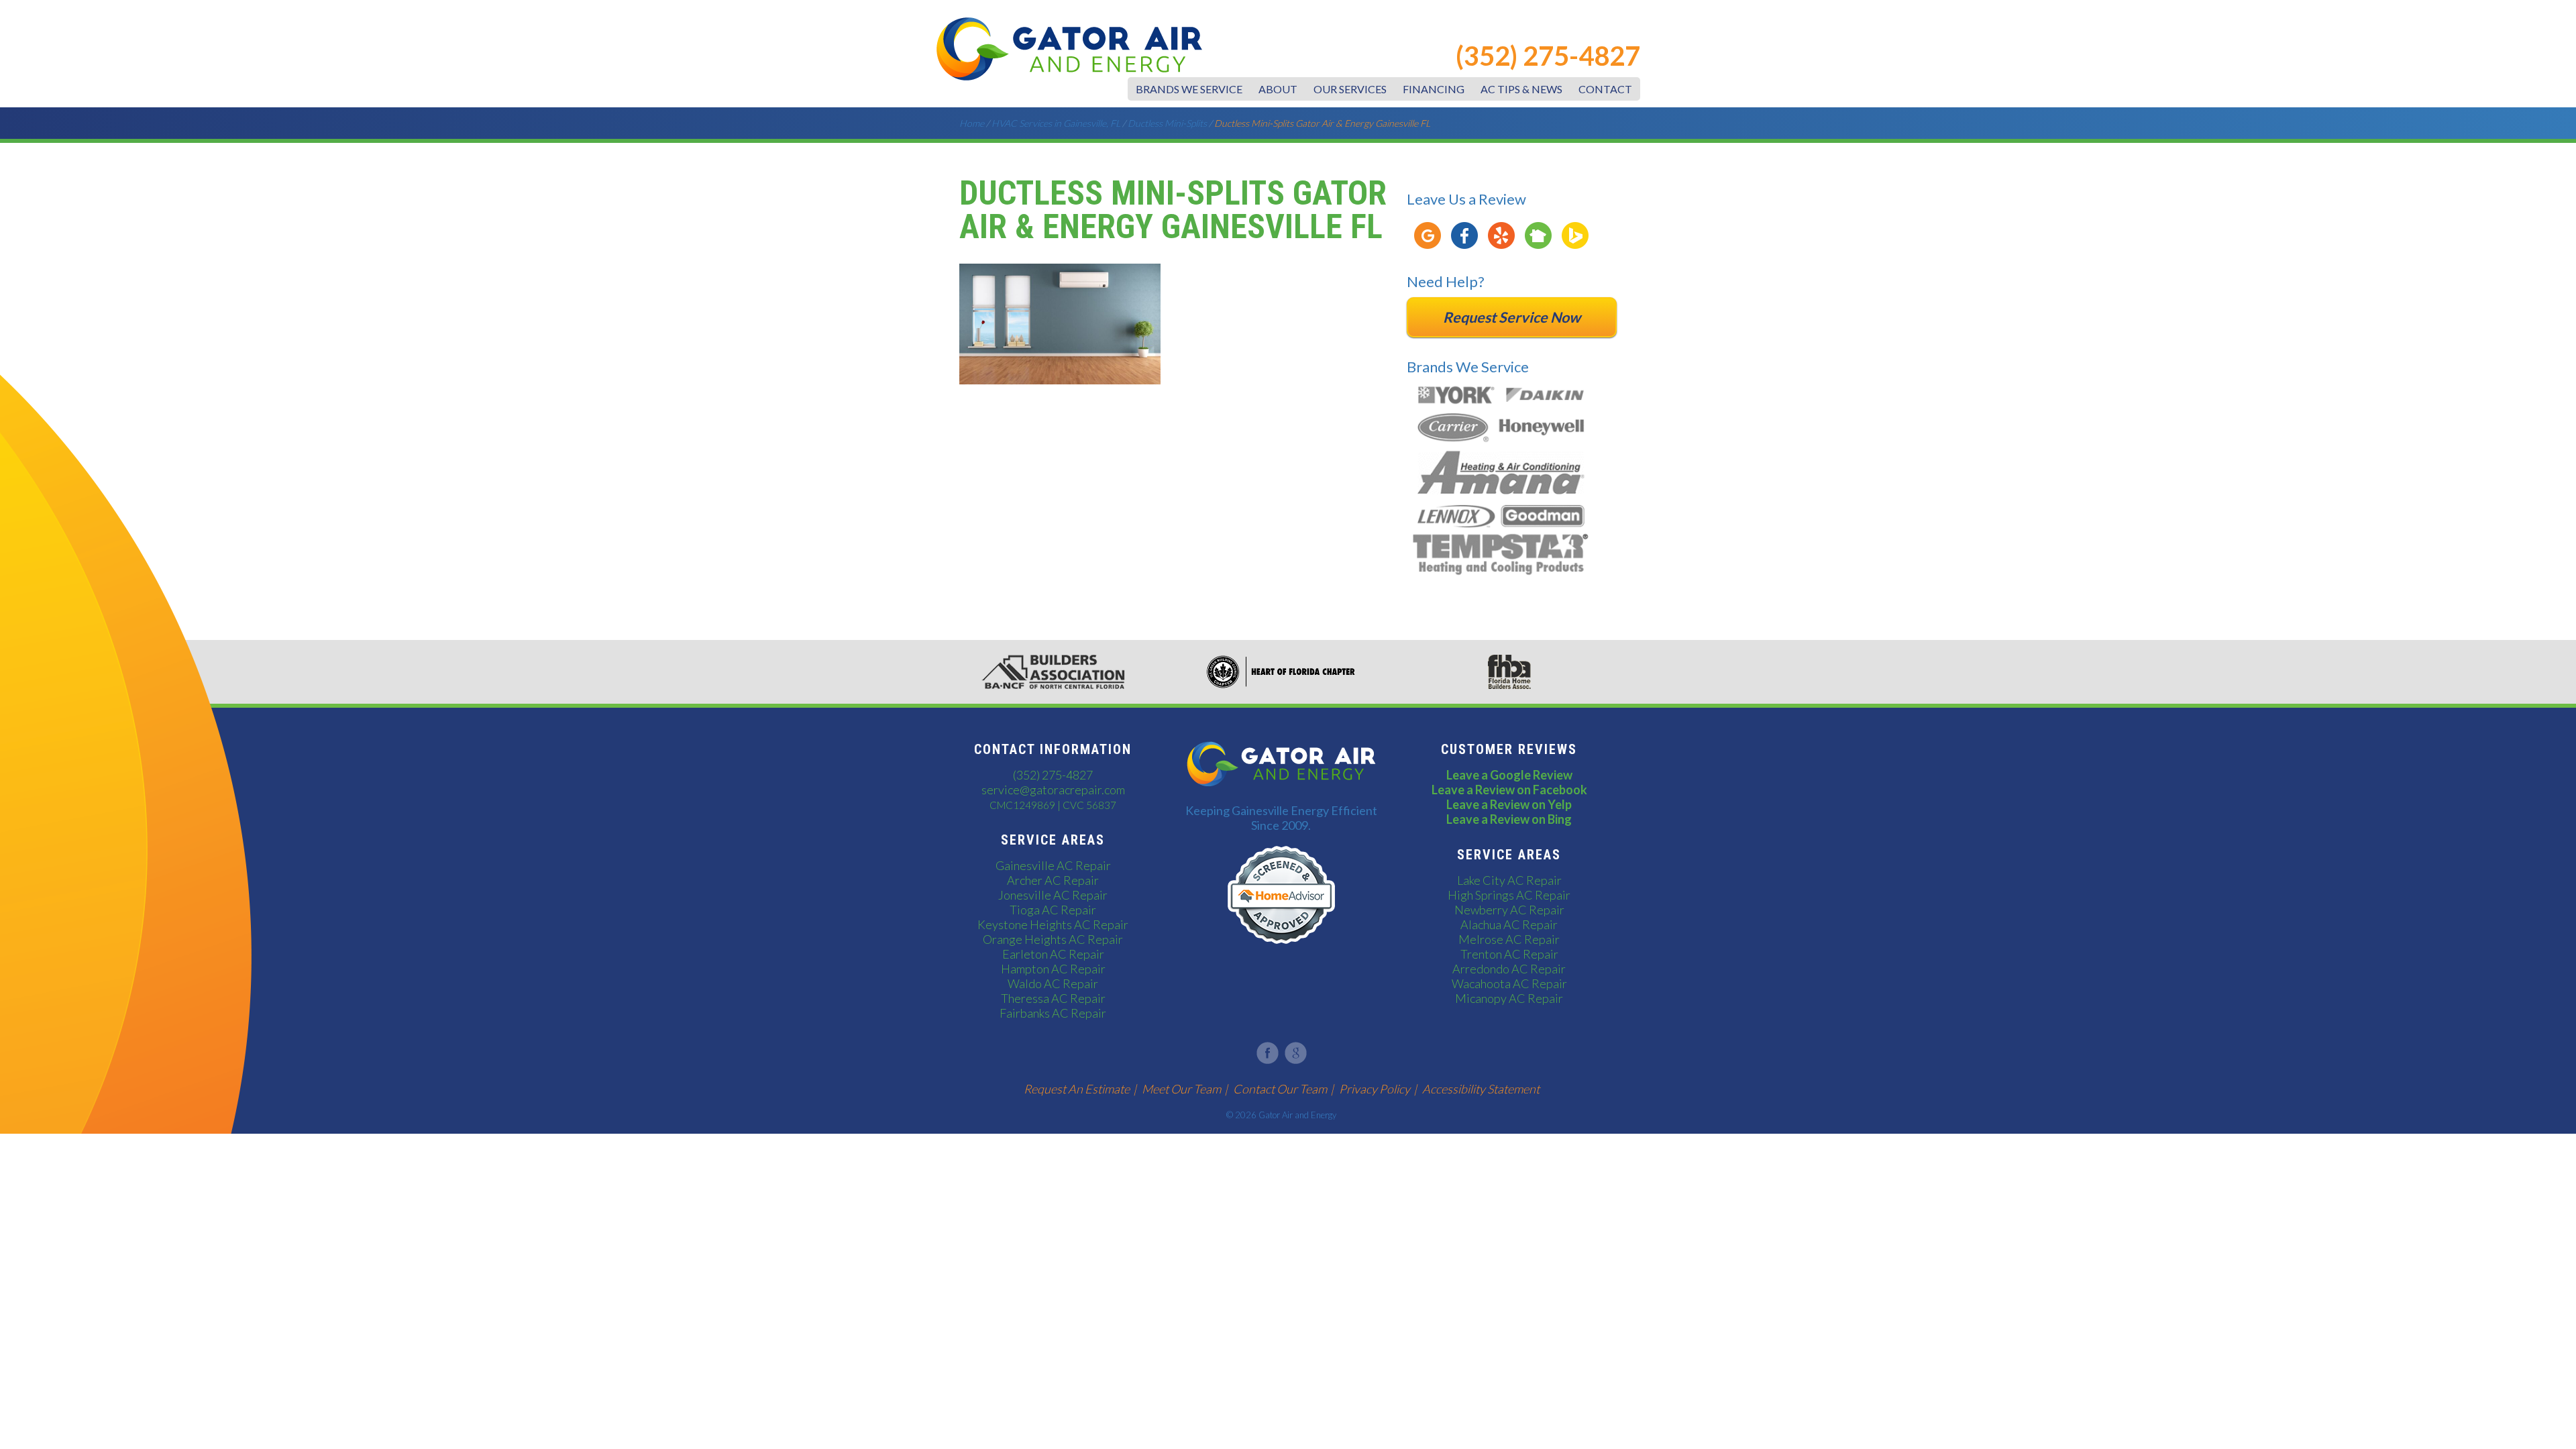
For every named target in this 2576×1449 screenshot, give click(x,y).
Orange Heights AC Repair (1053, 939)
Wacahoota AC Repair (1509, 983)
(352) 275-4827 (1548, 56)
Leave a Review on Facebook (1509, 790)
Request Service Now (1512, 317)
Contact (1605, 89)
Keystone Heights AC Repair (1053, 924)
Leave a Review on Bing (1509, 819)
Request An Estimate (1077, 1089)
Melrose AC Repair (1509, 939)
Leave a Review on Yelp (1509, 804)
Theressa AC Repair (1053, 998)
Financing (1434, 89)
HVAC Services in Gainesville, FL (1056, 123)
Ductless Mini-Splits (1167, 123)
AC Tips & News (1521, 89)
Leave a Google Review (1509, 775)
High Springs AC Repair (1509, 895)
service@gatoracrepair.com (1053, 790)
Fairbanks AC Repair (1053, 1013)
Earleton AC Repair (1053, 954)
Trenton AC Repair (1509, 954)
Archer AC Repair (1053, 880)
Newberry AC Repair (1509, 910)
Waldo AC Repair (1053, 983)
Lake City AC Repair (1509, 880)
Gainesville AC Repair (1053, 865)
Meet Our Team (1181, 1089)
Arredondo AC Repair (1509, 969)
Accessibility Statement (1481, 1089)
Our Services (1350, 89)
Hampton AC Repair (1053, 969)
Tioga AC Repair (1053, 910)
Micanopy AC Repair (1509, 998)
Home (972, 123)
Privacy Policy (1375, 1089)
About (1278, 89)
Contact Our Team (1280, 1089)
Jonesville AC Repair (1053, 895)
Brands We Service (1189, 89)
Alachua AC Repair (1509, 924)
